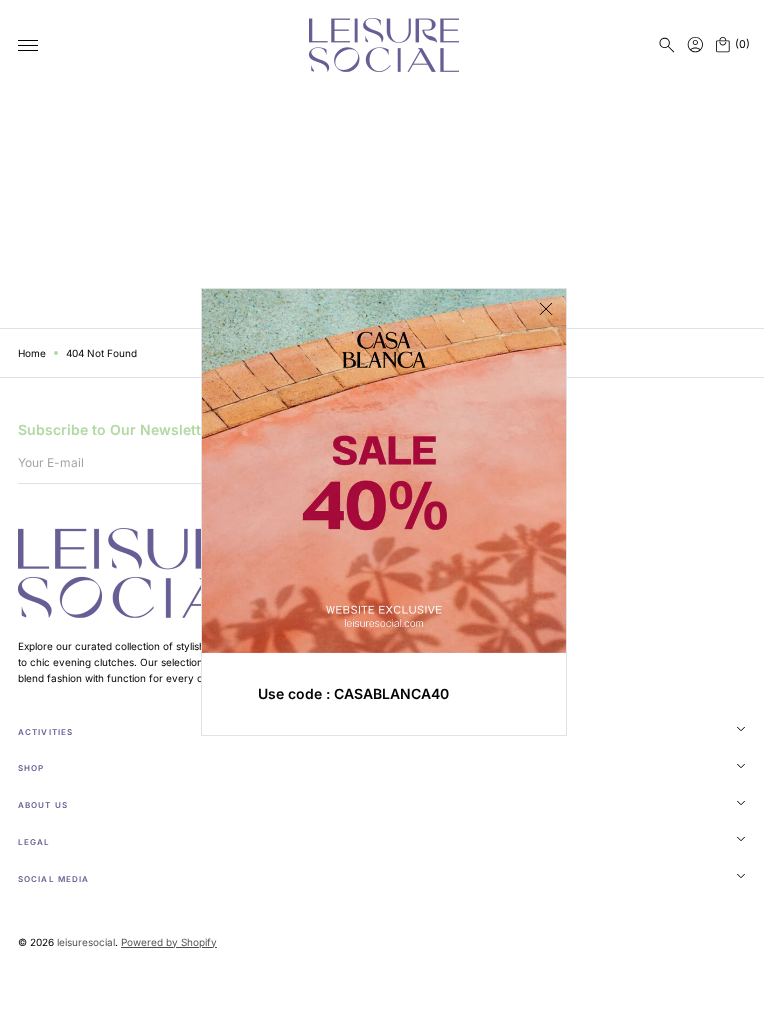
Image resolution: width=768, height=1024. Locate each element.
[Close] (539, 309)
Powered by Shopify (169, 942)
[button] (667, 45)
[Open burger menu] (28, 46)
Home (32, 353)
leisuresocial (86, 942)
